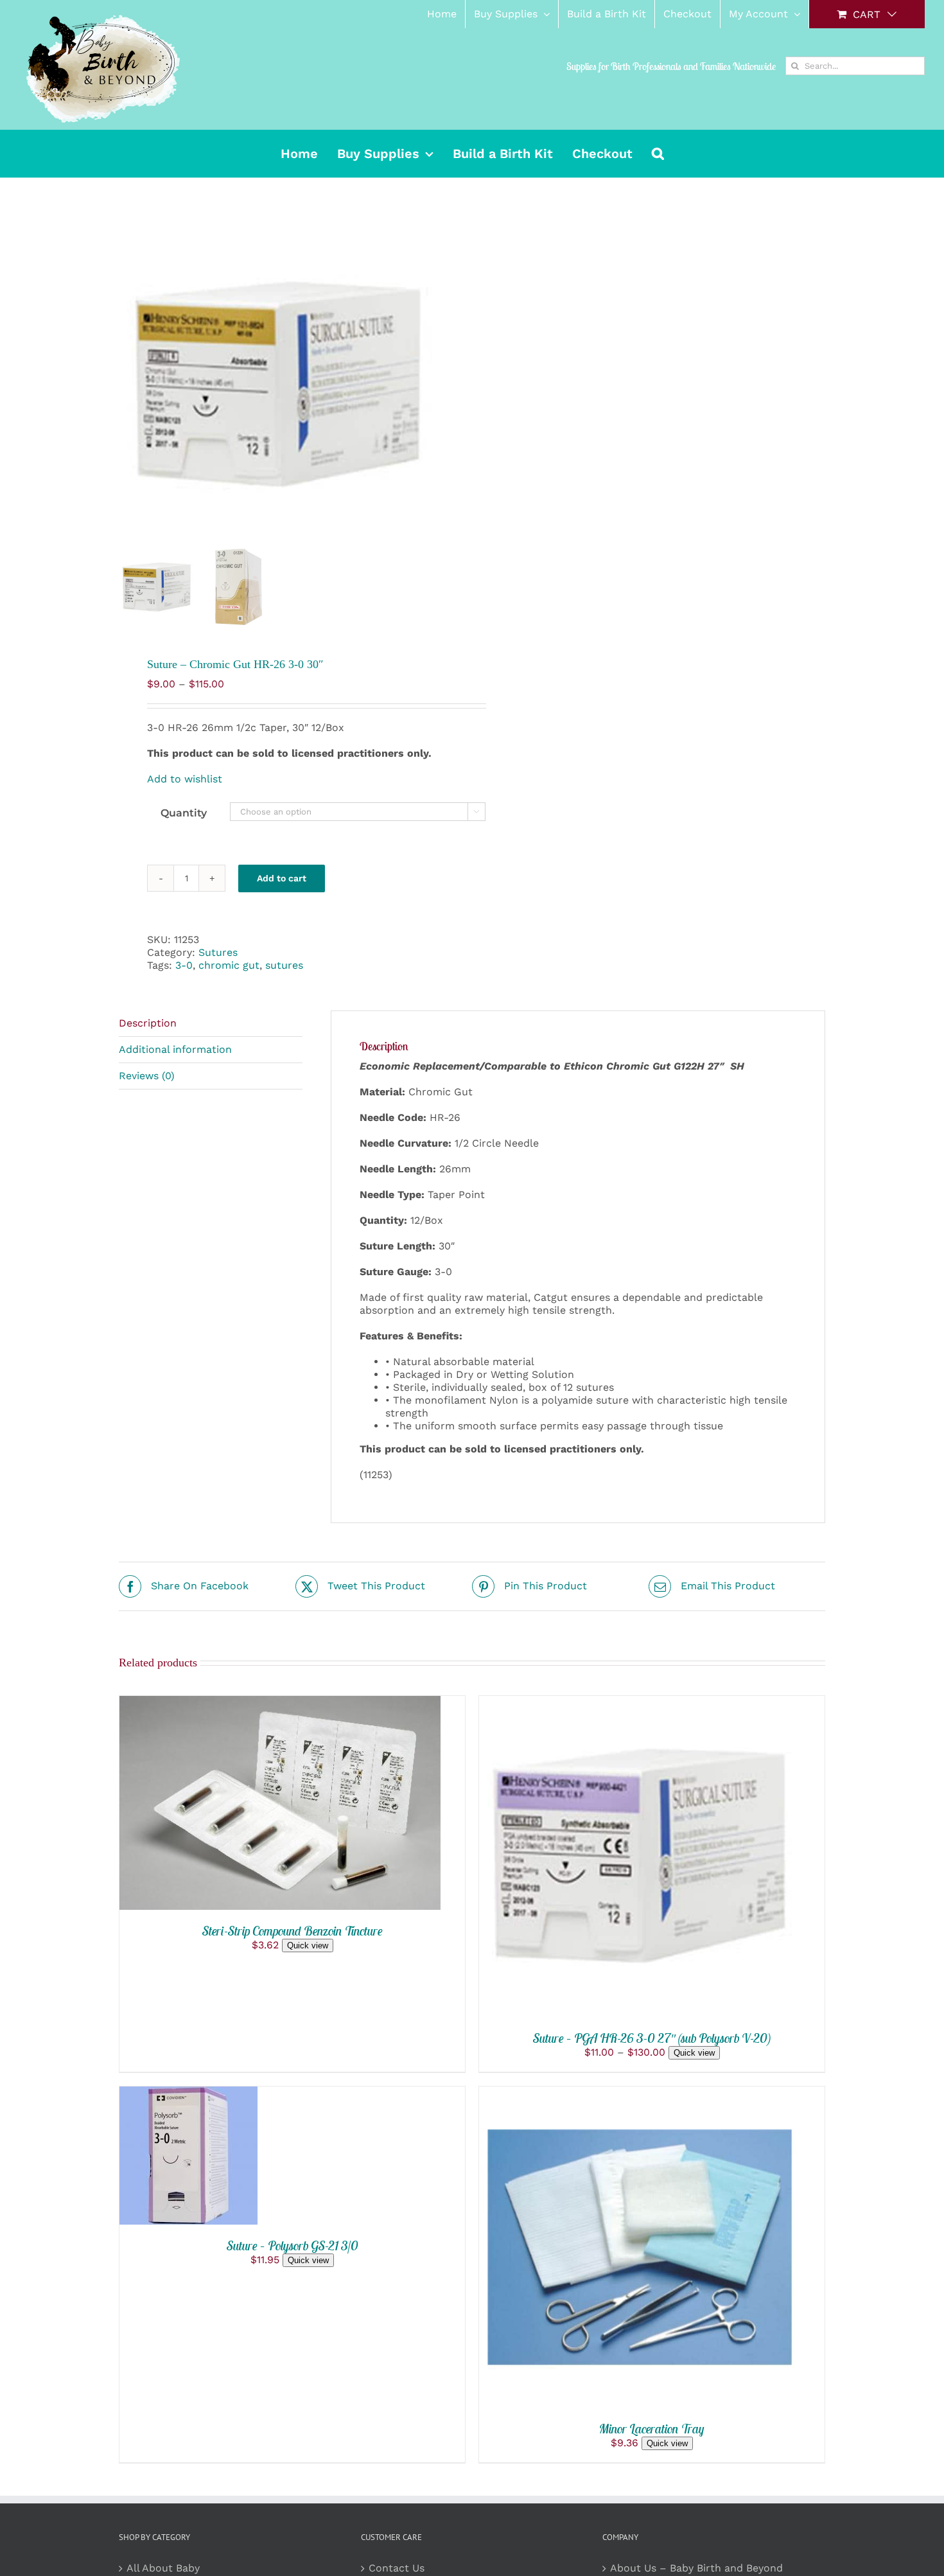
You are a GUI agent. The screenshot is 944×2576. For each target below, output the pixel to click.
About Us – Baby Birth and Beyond (696, 2568)
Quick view (308, 1945)
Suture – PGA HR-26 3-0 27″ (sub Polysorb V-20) (652, 2038)
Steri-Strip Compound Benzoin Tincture (293, 1931)
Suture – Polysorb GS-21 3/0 (293, 2245)
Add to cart (282, 878)
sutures (284, 965)
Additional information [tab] (175, 1049)
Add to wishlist (185, 779)
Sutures (218, 952)
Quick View (331, 1805)
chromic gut (229, 965)
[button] (658, 154)
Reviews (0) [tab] (147, 1076)
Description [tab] (148, 1023)
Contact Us (397, 2568)
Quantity (184, 813)
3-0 (184, 965)
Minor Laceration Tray (652, 2429)
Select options (594, 1858)
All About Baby (163, 2568)
